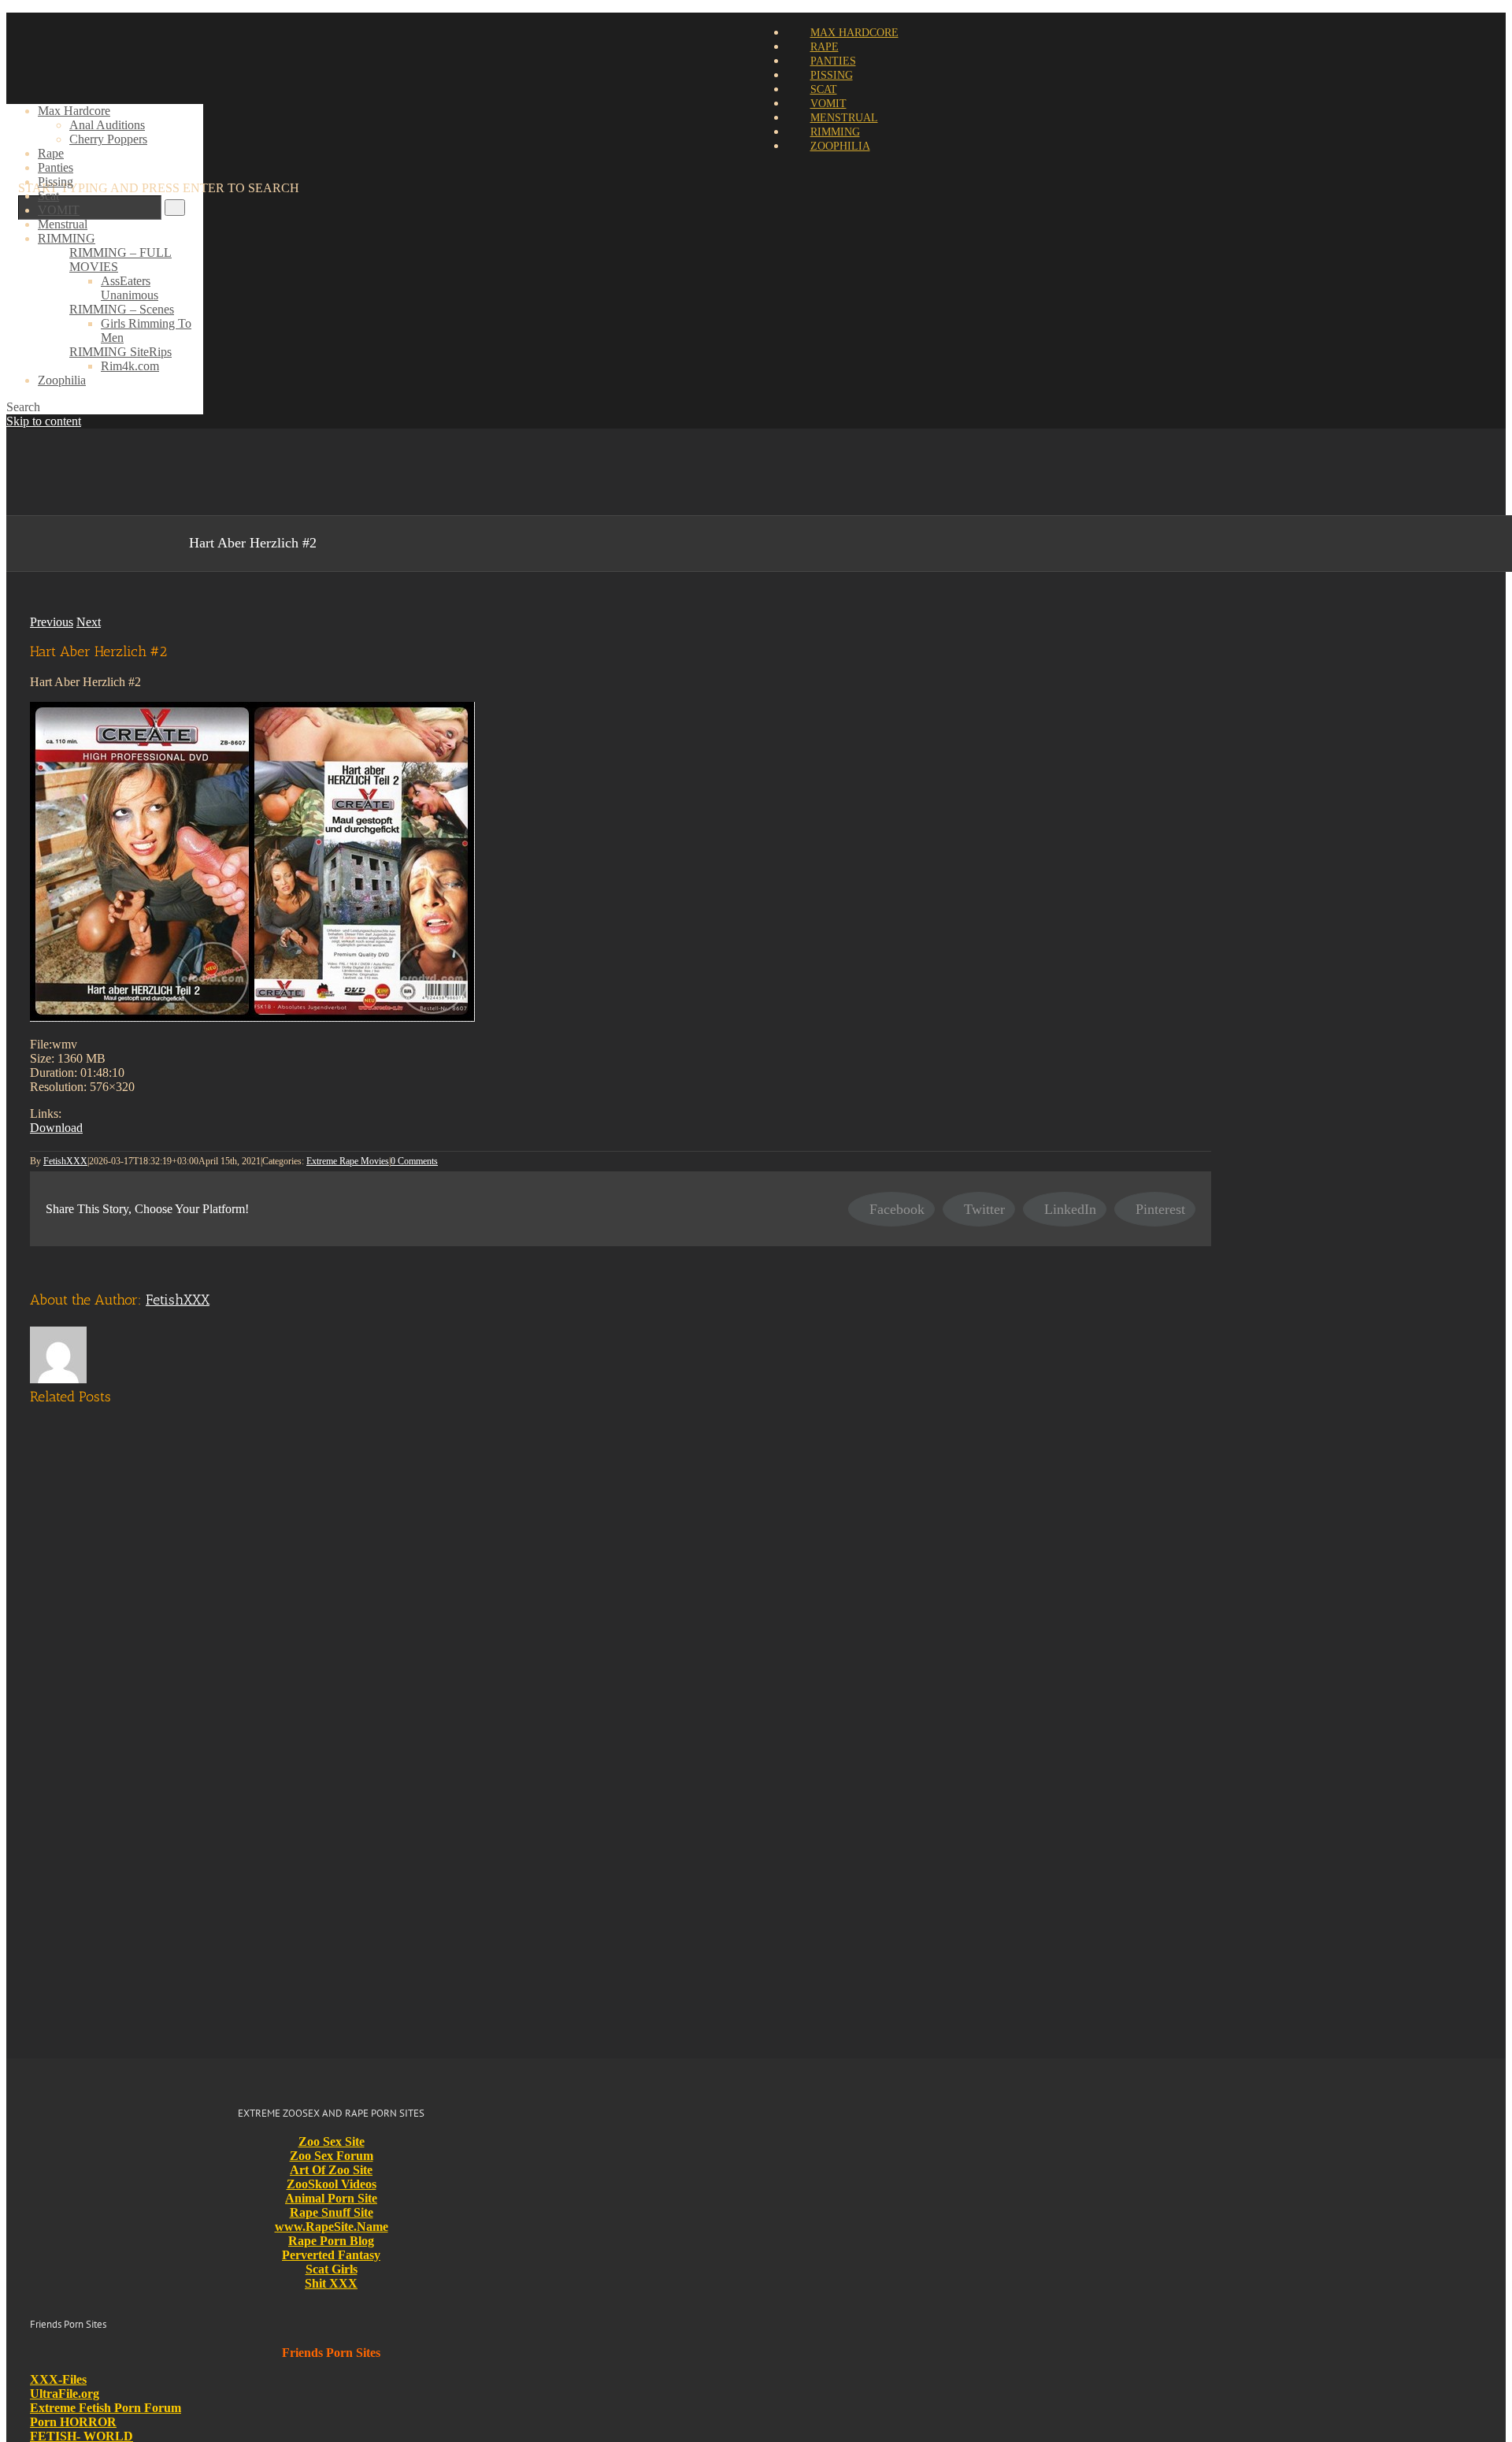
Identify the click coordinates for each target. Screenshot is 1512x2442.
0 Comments (414, 1161)
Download (56, 1128)
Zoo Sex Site (332, 2141)
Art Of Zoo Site (331, 2170)
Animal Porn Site (331, 2198)
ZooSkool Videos (332, 2184)
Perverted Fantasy (331, 2255)
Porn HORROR (73, 2422)
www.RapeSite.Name (332, 2227)
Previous (52, 622)
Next (89, 622)
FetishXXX (65, 1161)
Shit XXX (331, 2283)
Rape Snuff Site (332, 2212)
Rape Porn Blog (331, 2241)
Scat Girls (332, 2269)
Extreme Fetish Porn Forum (106, 2408)
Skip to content (44, 421)
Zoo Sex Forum (332, 2156)
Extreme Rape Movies (348, 1161)
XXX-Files (58, 2379)
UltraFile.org (65, 2394)
